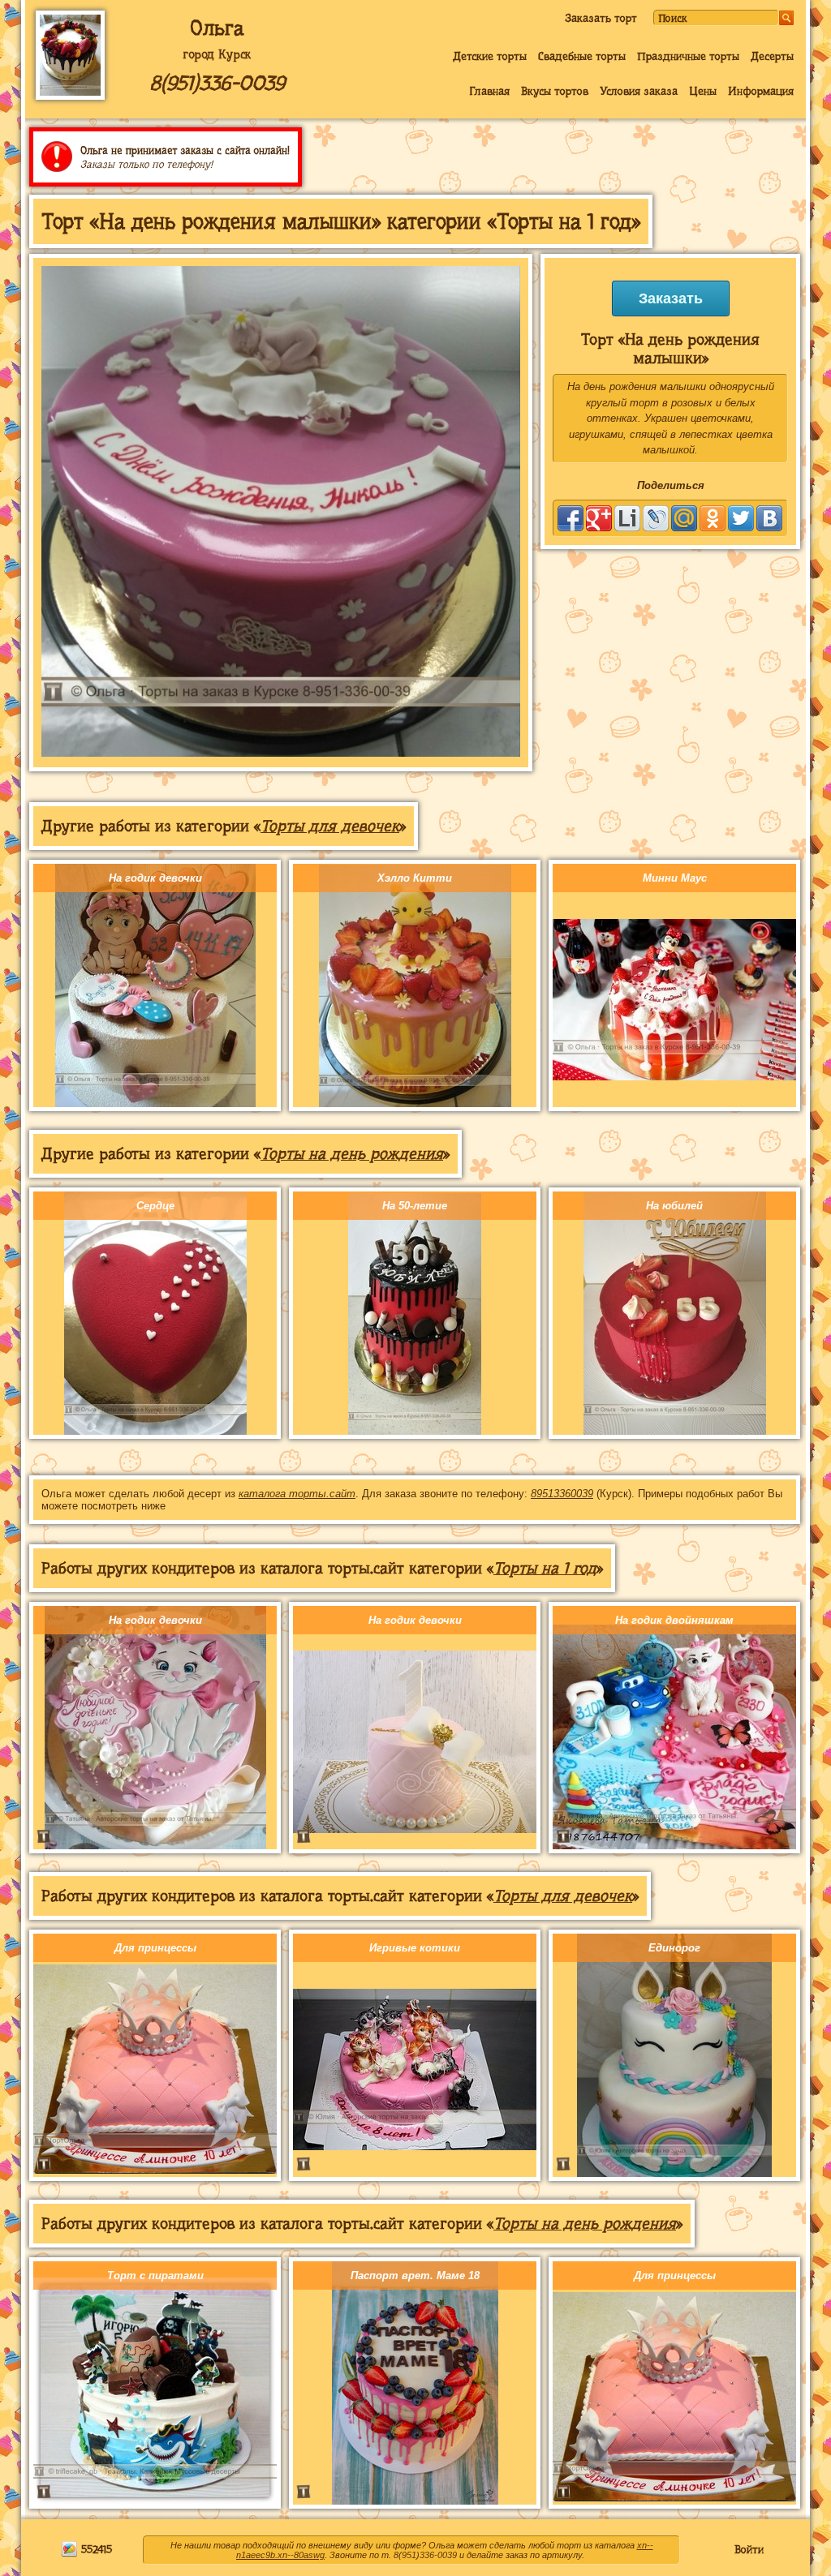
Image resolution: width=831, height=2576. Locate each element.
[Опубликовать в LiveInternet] (627, 518)
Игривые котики (415, 1948)
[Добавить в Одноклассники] (713, 518)
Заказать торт (601, 18)
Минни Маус (675, 878)
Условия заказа (639, 91)
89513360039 (562, 1494)
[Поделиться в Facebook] (571, 518)
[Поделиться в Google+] (599, 518)
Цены (703, 91)
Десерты (772, 56)
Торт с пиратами (155, 2275)
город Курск (217, 54)
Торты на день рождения (352, 1154)
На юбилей (674, 1206)
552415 (95, 2549)
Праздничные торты (688, 56)
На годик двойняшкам (674, 1620)
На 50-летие (415, 1206)
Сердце (155, 1206)
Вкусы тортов (555, 91)
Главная (489, 91)
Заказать (671, 298)
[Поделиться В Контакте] (769, 518)
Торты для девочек (330, 826)
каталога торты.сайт (297, 1494)
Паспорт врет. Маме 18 (415, 2275)
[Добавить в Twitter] (741, 518)
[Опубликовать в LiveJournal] (656, 518)
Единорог (674, 1948)
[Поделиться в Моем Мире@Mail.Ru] (684, 518)
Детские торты (490, 56)
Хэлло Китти (415, 878)
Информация (761, 91)
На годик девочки (155, 878)
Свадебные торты (582, 56)
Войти (749, 2549)
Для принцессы (155, 1948)
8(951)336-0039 (217, 83)
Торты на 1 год (545, 1568)
